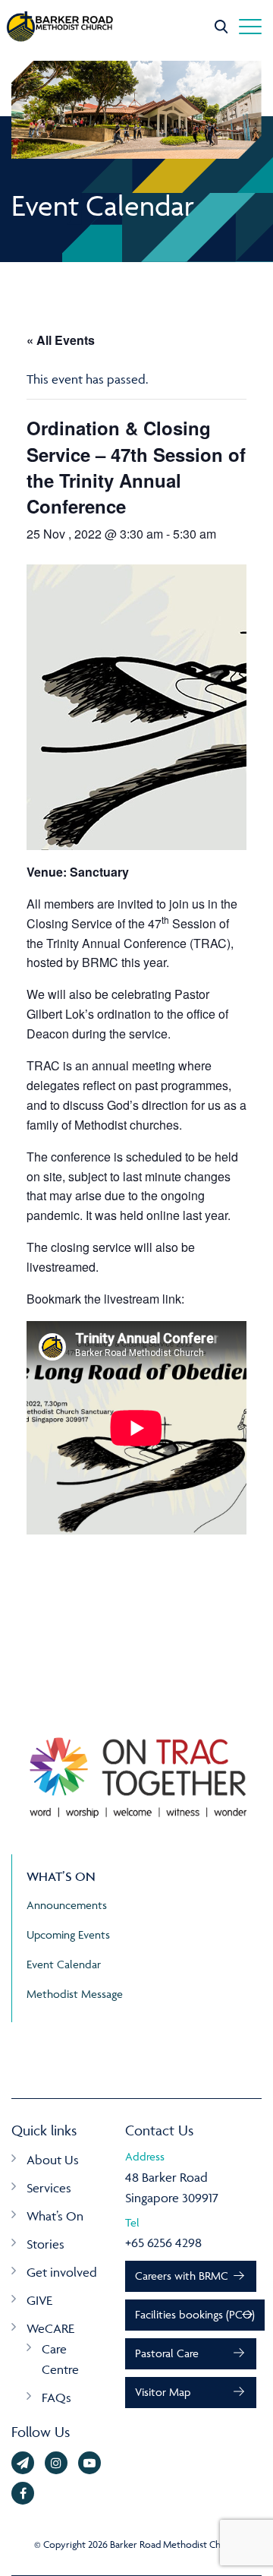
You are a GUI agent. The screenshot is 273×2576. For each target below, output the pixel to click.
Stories (45, 2244)
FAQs (56, 2397)
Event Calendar (64, 1964)
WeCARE (50, 2328)
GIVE (39, 2300)
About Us (53, 2160)
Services (49, 2188)
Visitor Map (163, 2392)
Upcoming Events (68, 1934)
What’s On (55, 2216)
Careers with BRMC (182, 2276)
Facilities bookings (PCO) (195, 2314)
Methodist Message (75, 1994)
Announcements (67, 1905)
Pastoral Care (167, 2353)
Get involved (62, 2272)
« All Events (61, 340)
